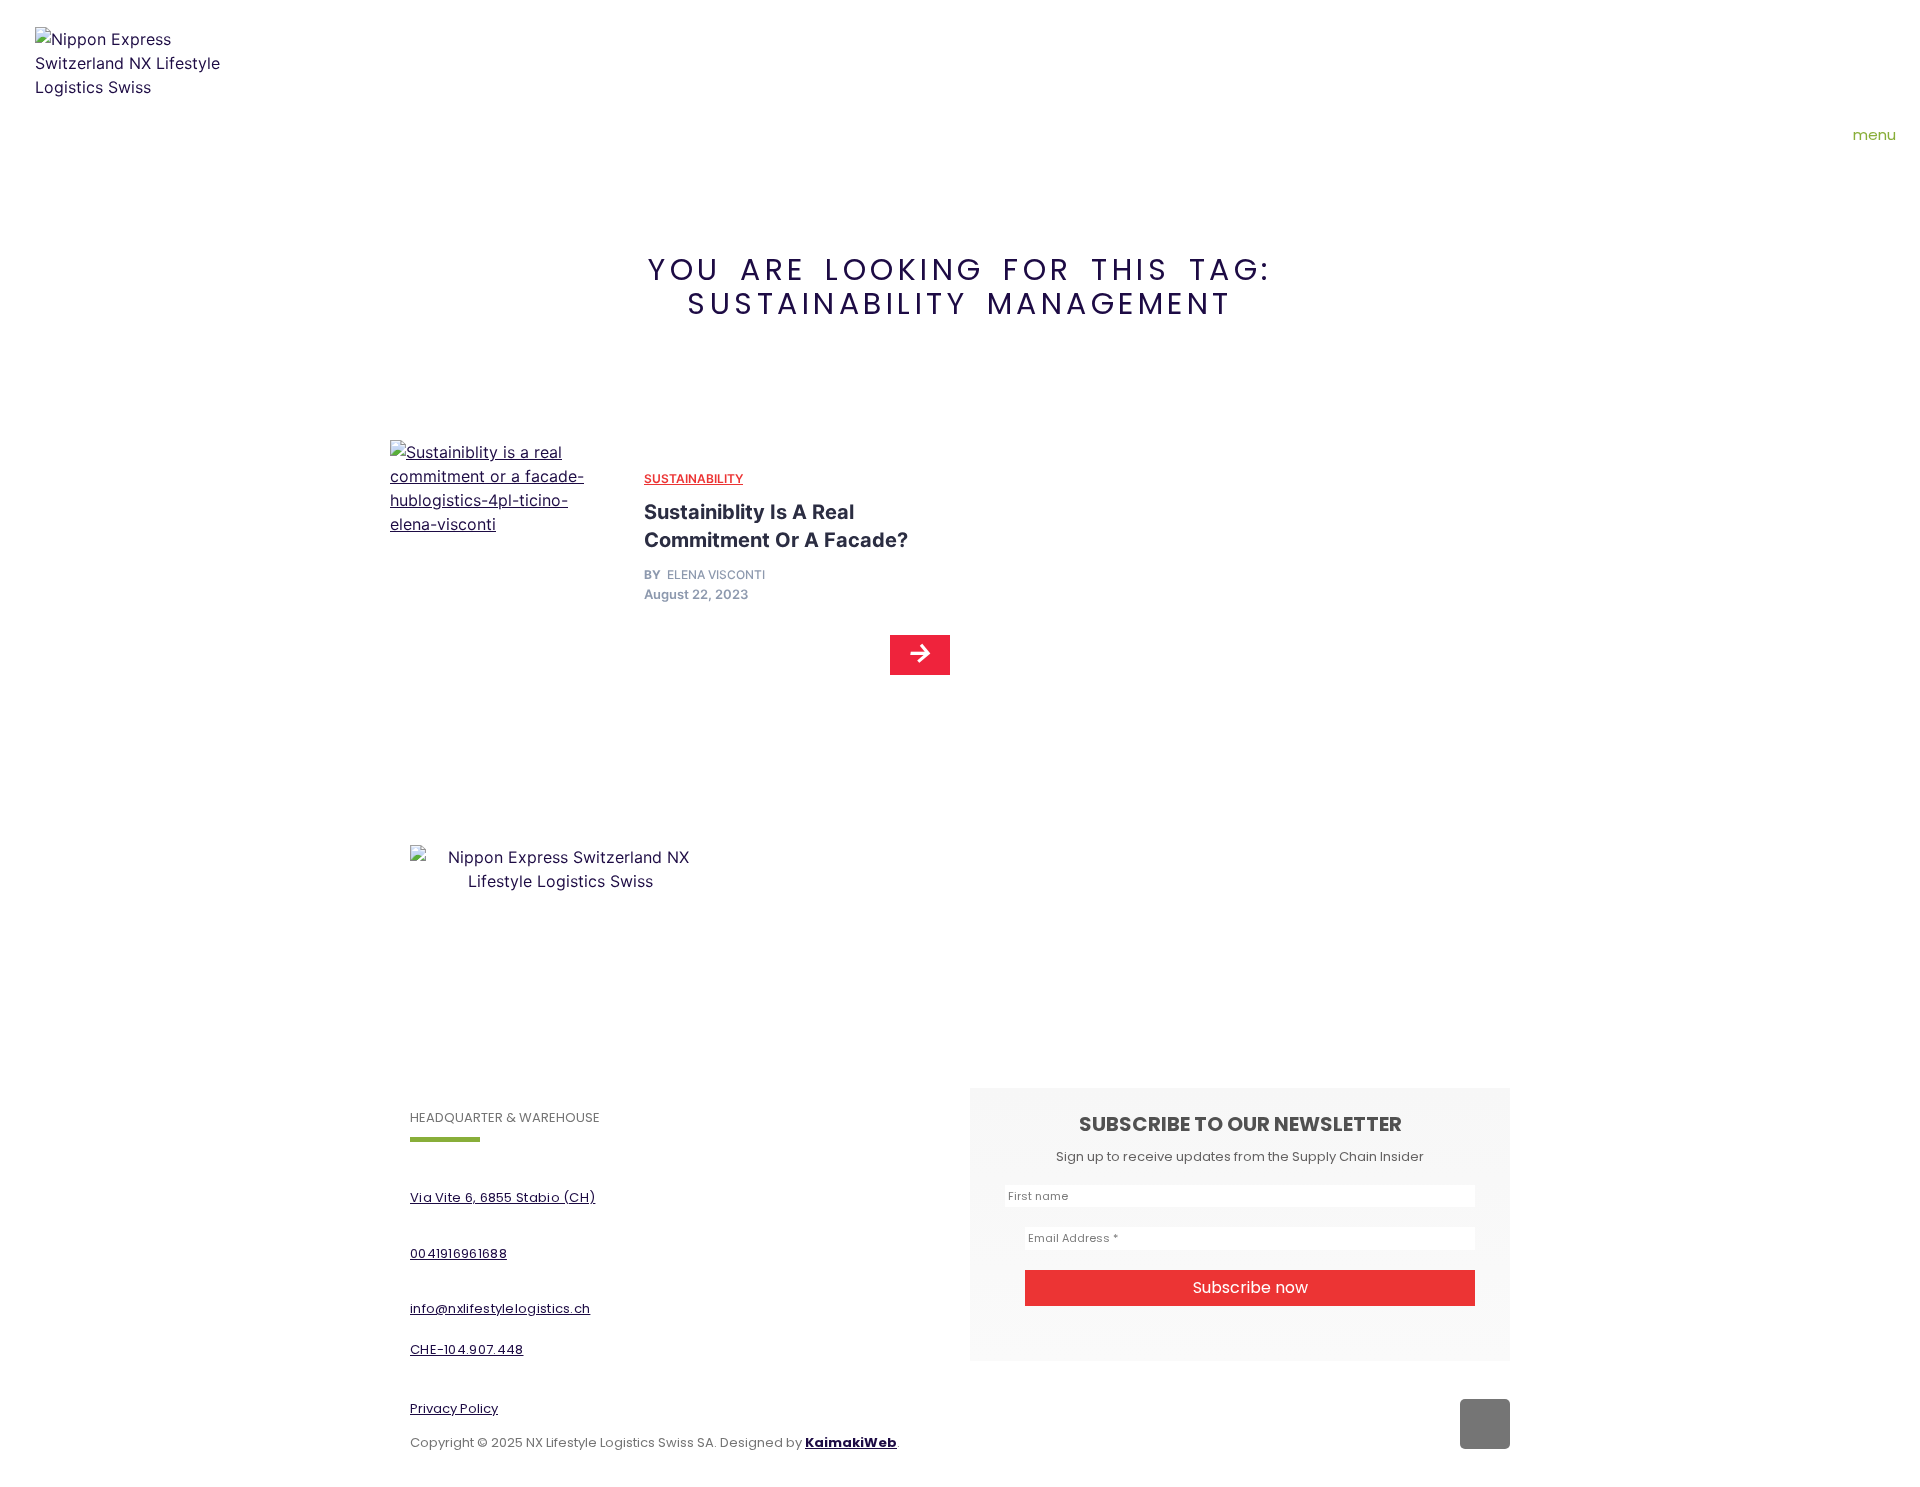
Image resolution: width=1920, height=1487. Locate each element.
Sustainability (693, 478)
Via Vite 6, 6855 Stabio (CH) (502, 1197)
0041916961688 (458, 1253)
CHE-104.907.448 (467, 1349)
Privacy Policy (454, 1408)
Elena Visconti (716, 575)
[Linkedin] (1485, 1424)
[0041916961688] (419, 1222)
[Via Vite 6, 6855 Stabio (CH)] (419, 1166)
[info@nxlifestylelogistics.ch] (419, 1277)
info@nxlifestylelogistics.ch (500, 1308)
